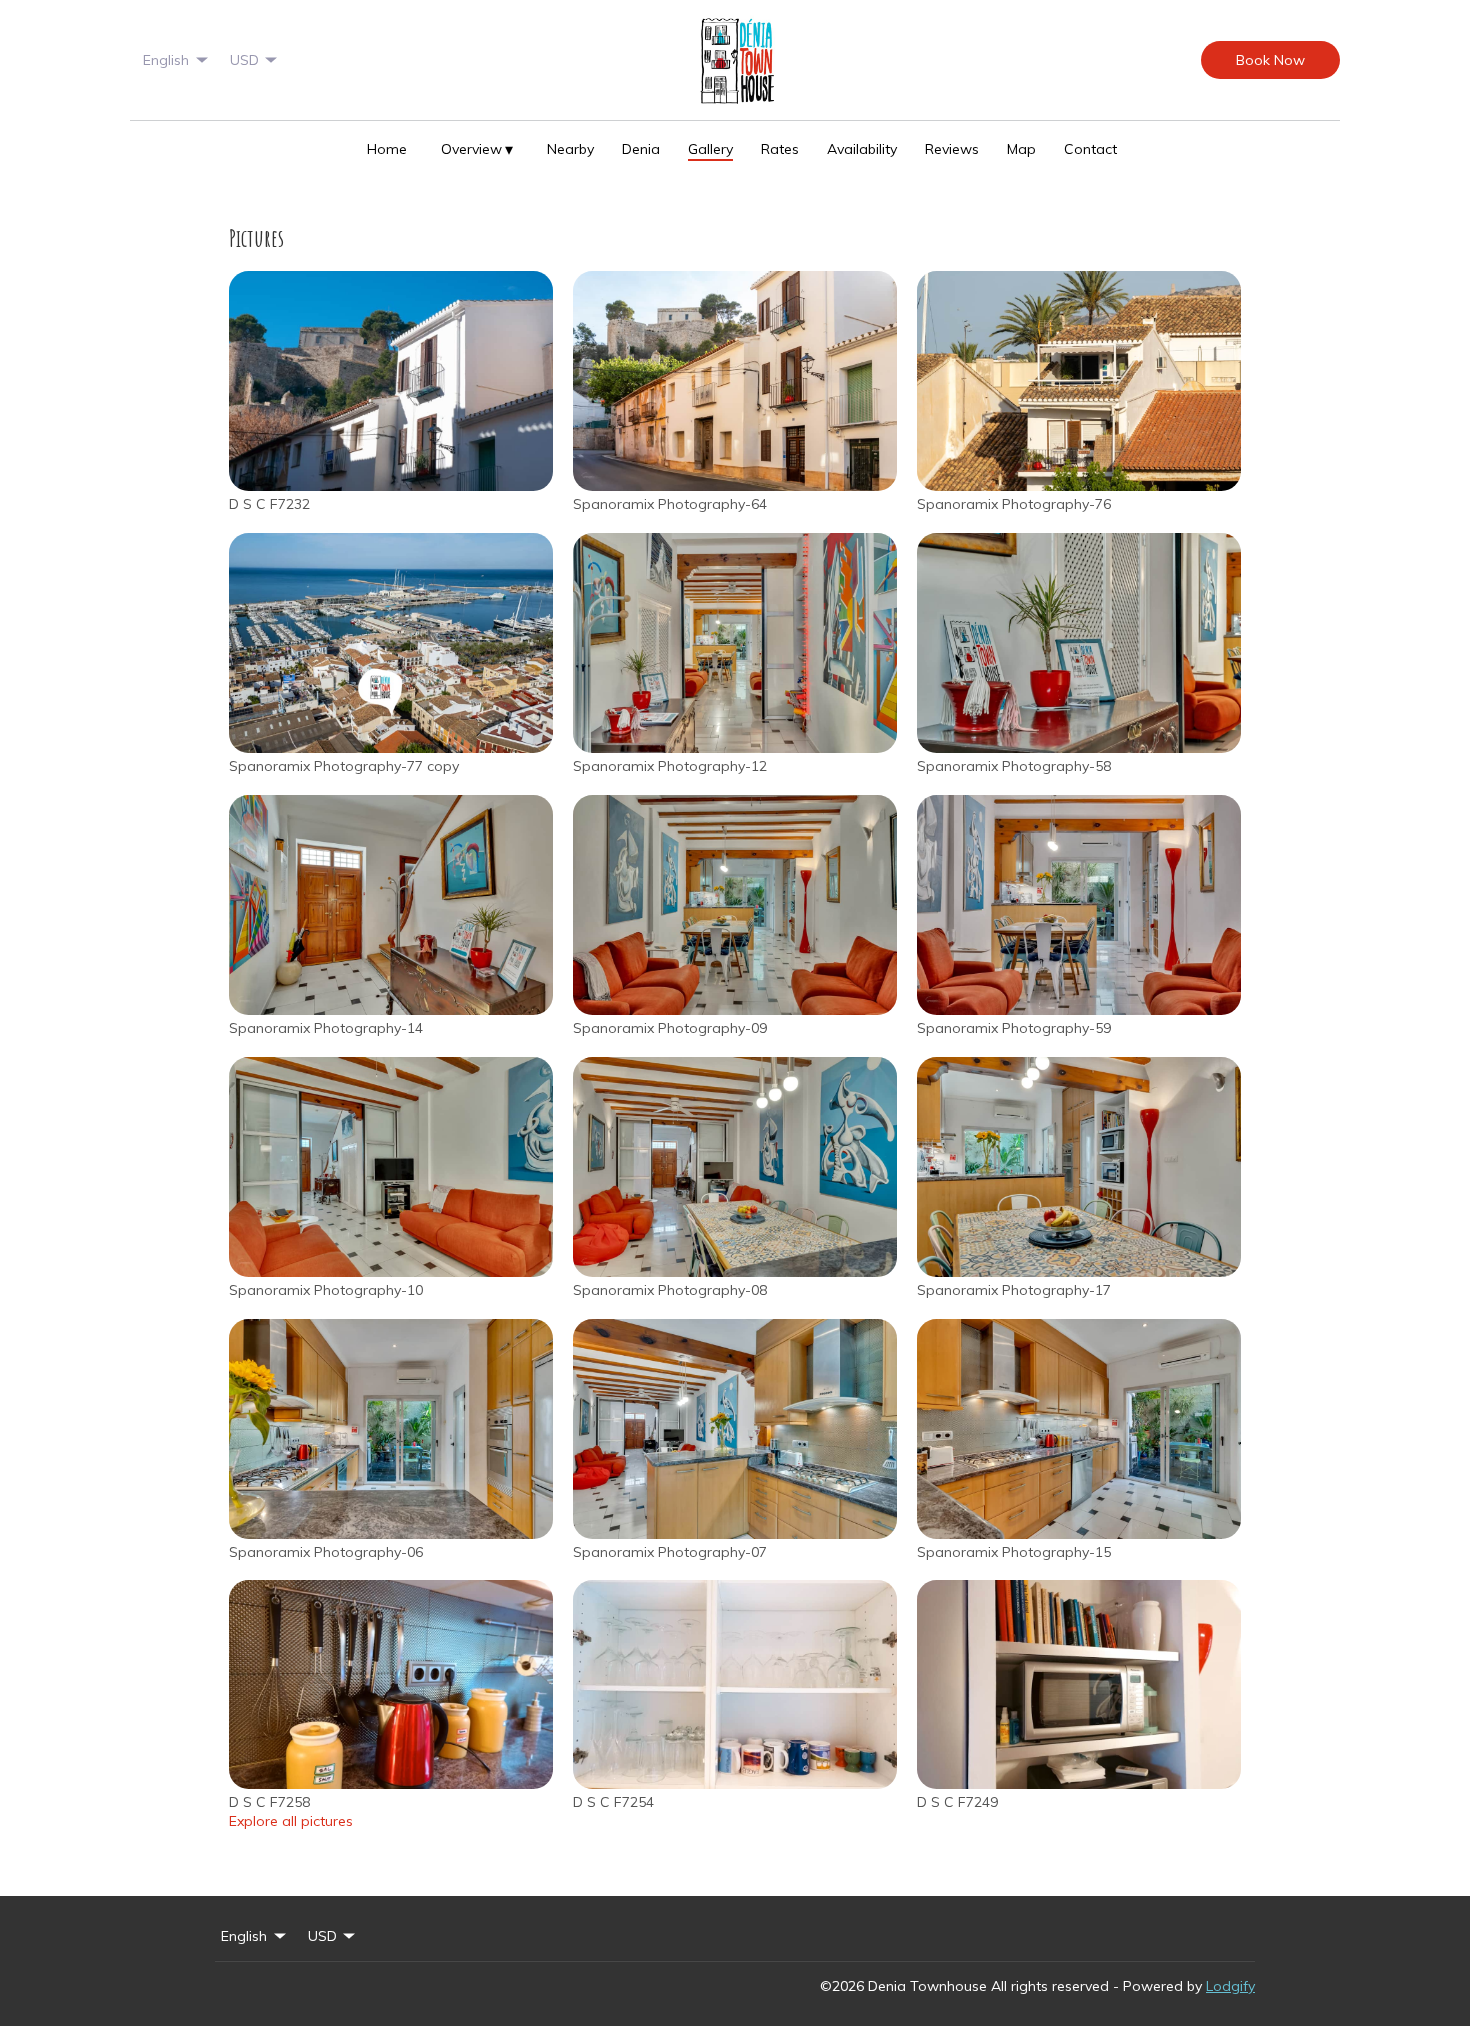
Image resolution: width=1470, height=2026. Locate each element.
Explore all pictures (291, 1821)
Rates (780, 149)
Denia (641, 149)
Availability (862, 149)
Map (1021, 149)
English (166, 60)
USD (244, 60)
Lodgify (1230, 1986)
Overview (477, 149)
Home (387, 149)
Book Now (1270, 60)
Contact (1090, 149)
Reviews (952, 149)
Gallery (710, 149)
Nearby (570, 149)
